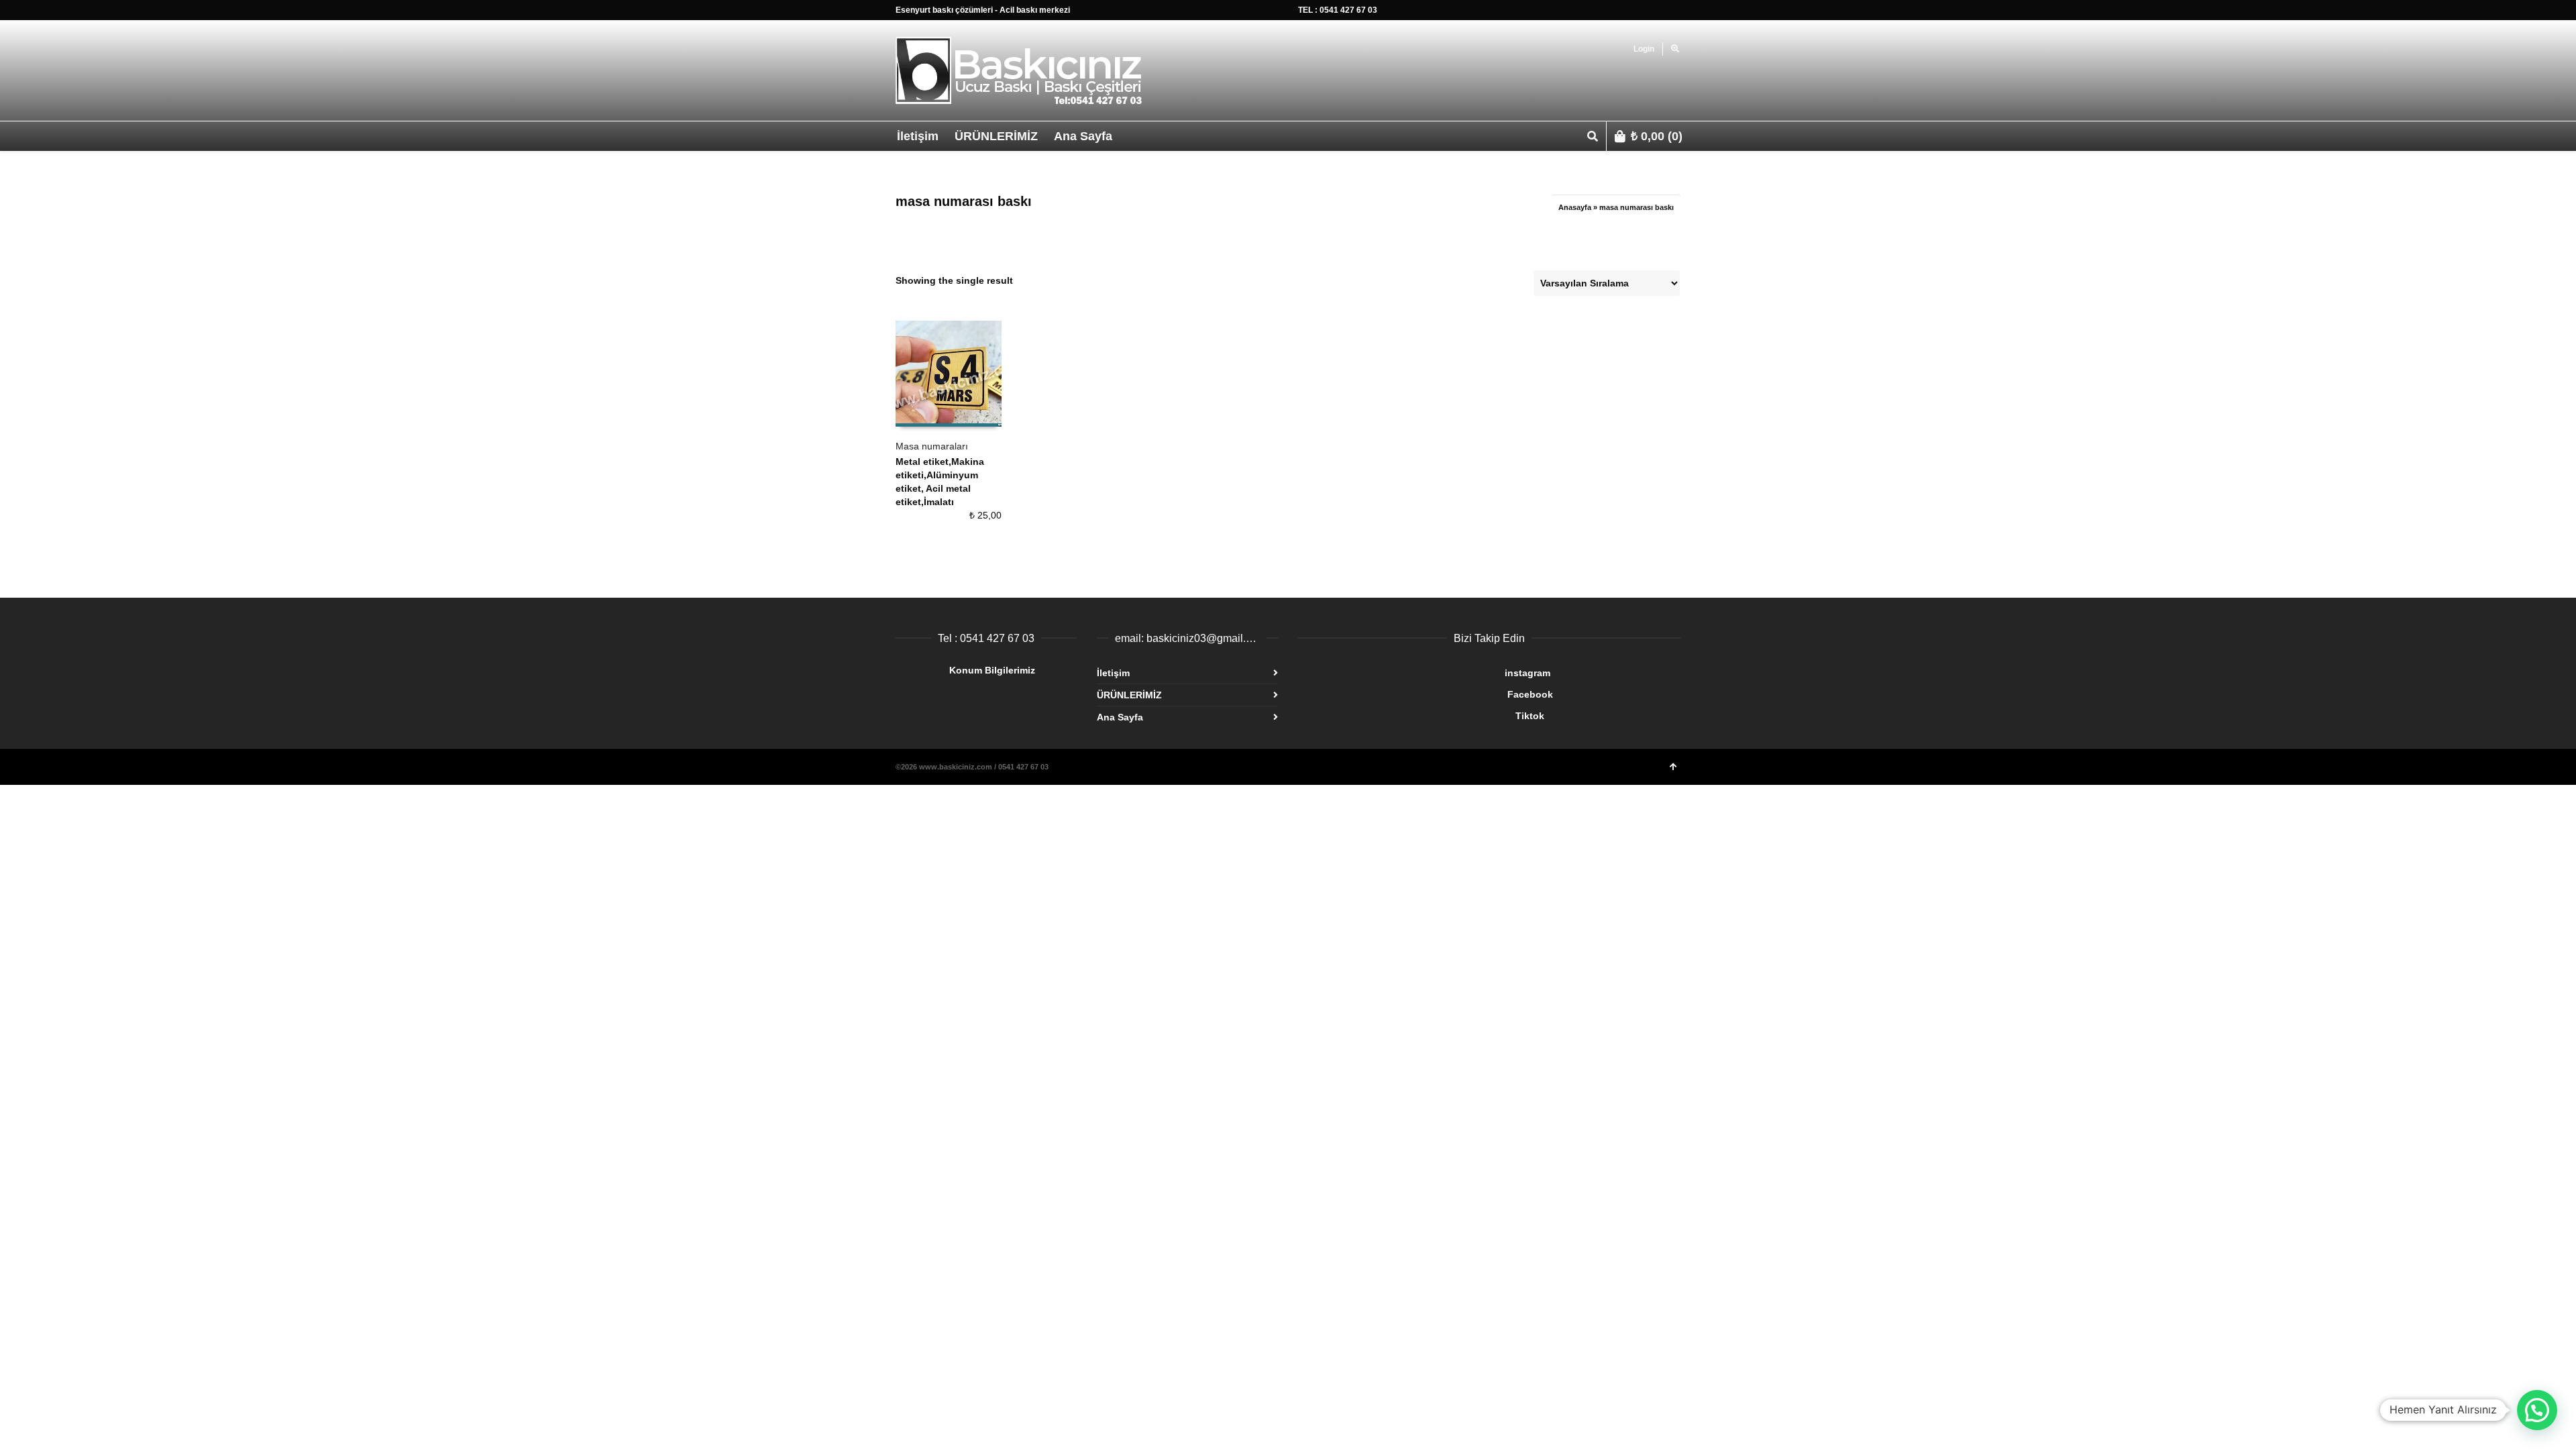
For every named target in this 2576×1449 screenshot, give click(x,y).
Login (1644, 49)
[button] (2537, 1410)
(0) (1657, 136)
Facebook (1426, 694)
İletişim (1113, 673)
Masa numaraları (932, 446)
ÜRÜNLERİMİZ (1129, 695)
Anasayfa (1575, 207)
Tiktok (1421, 716)
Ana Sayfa (1120, 717)
